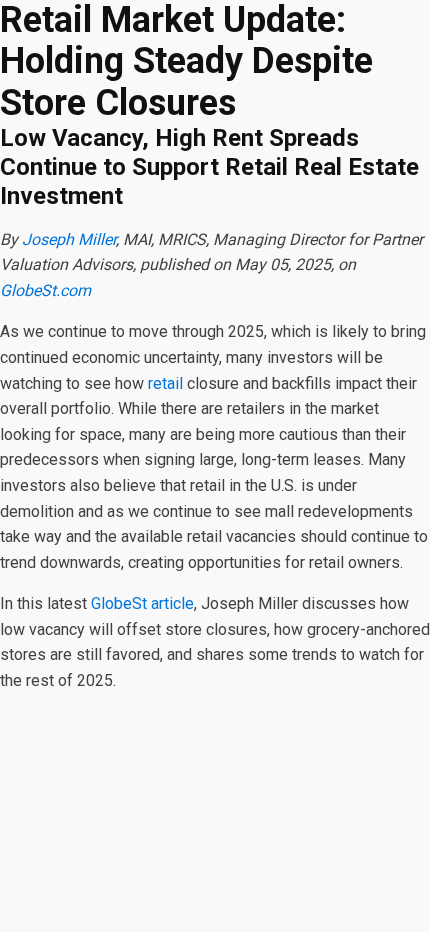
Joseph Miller (69, 239)
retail (165, 383)
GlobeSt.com (45, 290)
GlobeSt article (142, 603)
